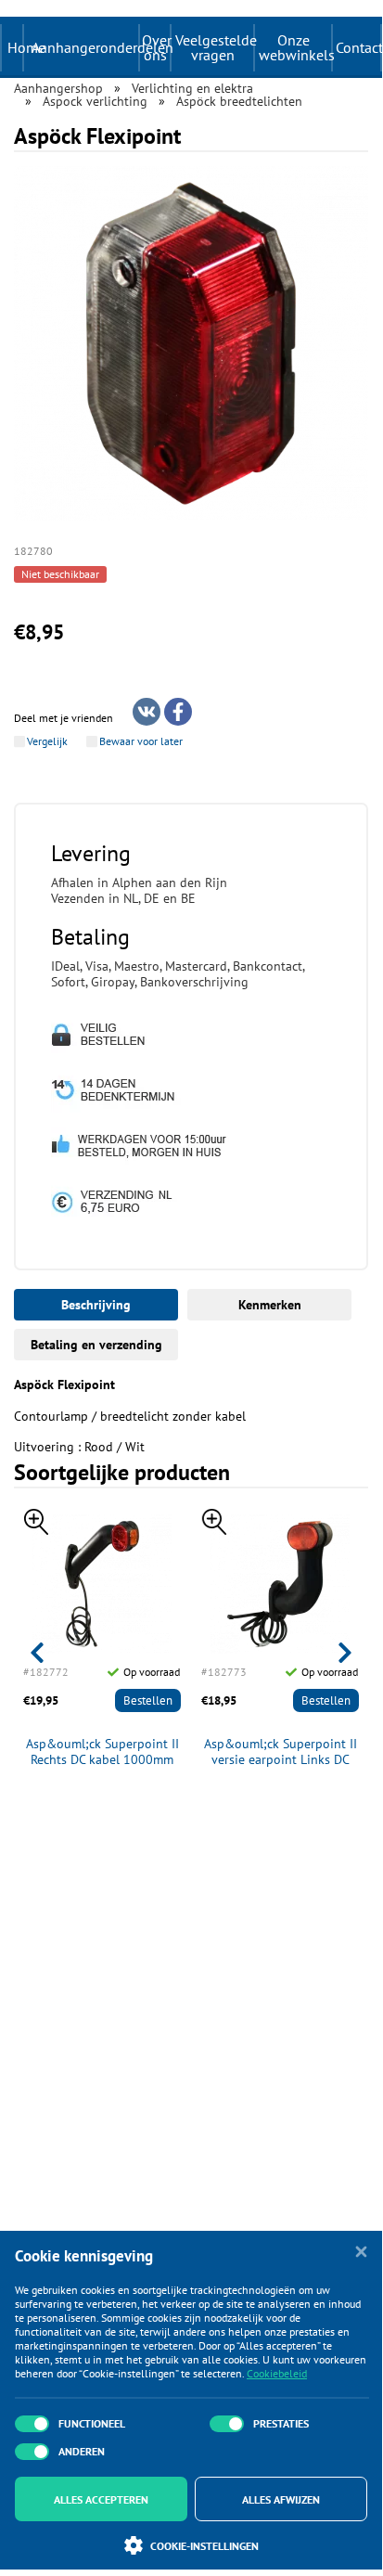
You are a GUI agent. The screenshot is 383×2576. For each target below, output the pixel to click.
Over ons (156, 47)
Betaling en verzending (96, 1345)
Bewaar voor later (141, 741)
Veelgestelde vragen (214, 47)
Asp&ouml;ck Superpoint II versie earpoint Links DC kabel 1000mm (281, 1752)
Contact (358, 47)
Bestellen (148, 1700)
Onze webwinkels (295, 47)
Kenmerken (270, 1305)
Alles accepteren (101, 2499)
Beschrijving (96, 1305)
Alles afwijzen (281, 2499)
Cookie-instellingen (204, 2546)
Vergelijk (47, 741)
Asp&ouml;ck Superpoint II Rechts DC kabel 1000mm (102, 1752)
